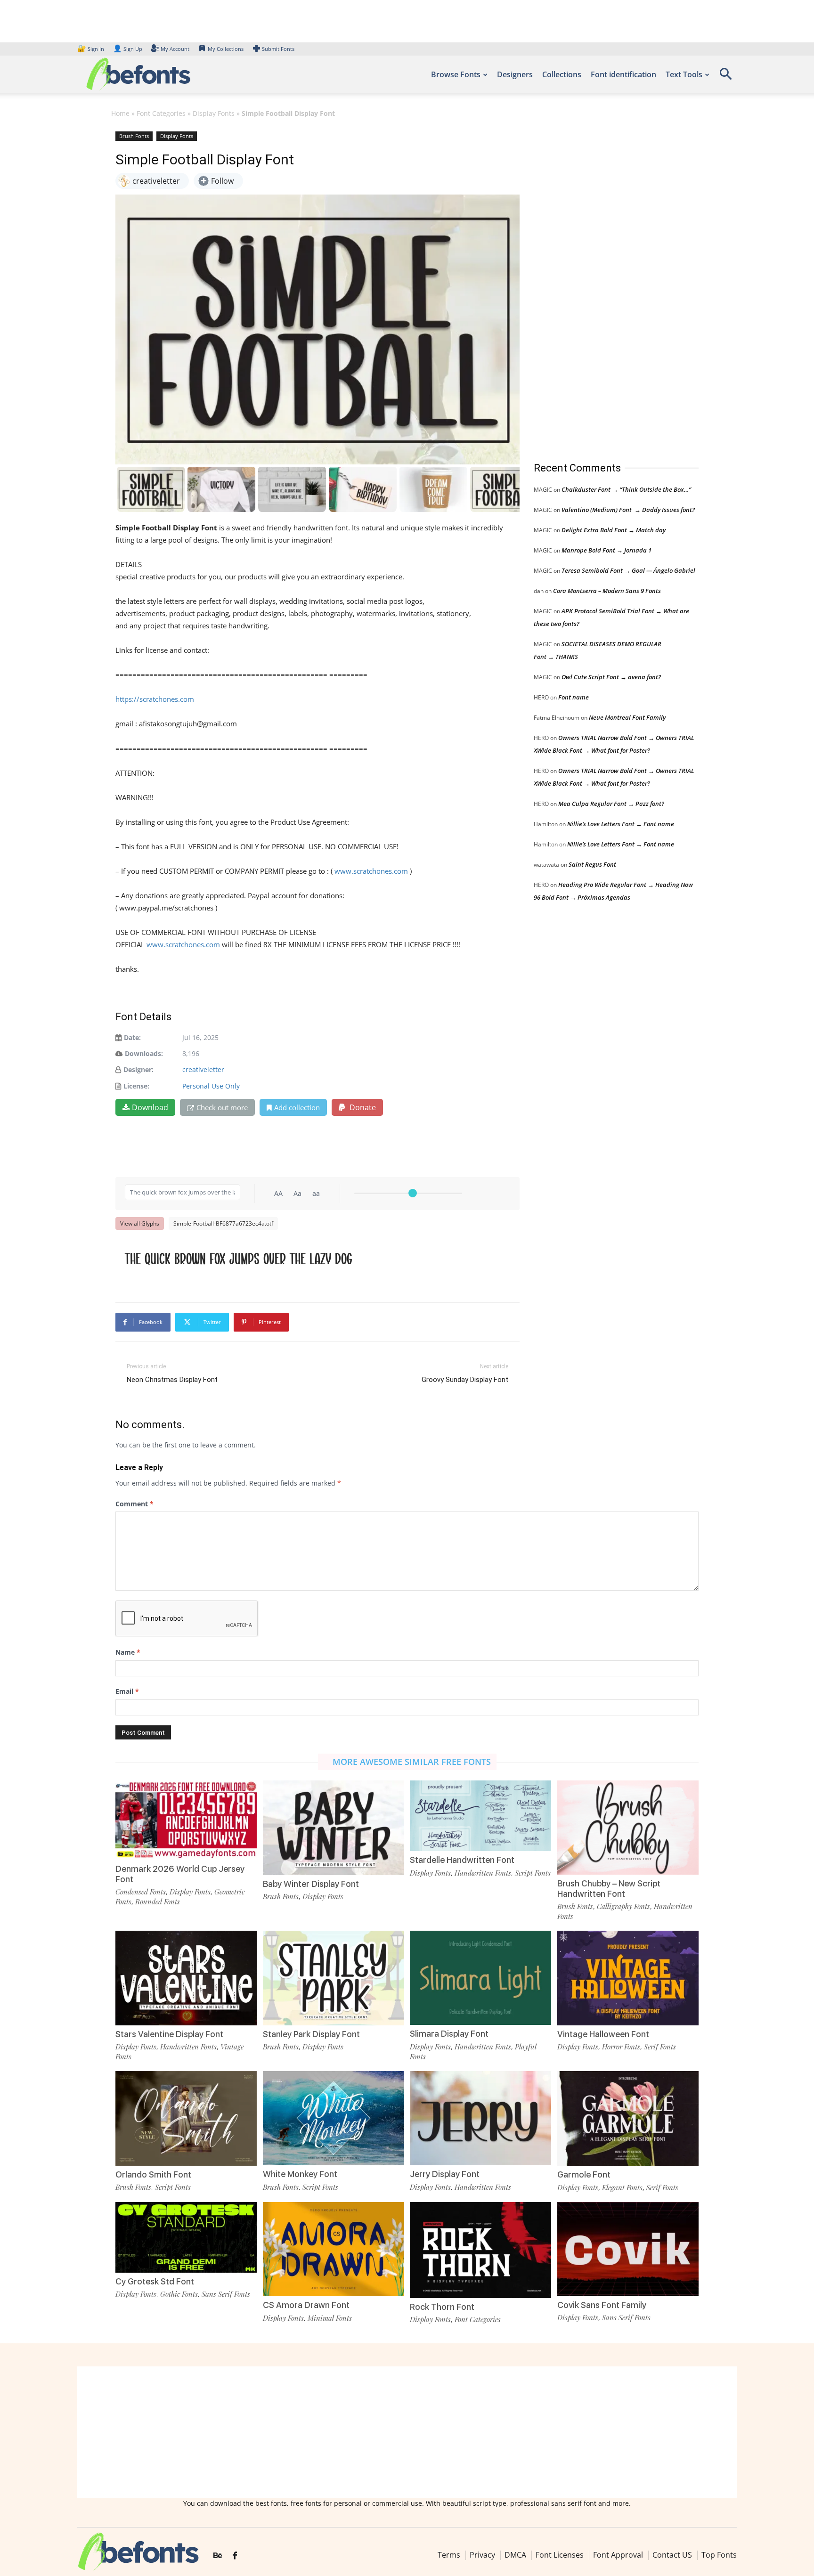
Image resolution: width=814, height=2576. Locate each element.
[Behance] (218, 2556)
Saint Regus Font (592, 864)
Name (128, 1652)
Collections (562, 74)
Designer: (138, 1069)
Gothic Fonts (179, 2294)
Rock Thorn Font (442, 2307)
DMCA (515, 2555)
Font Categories (161, 113)
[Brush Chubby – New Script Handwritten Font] (628, 1827)
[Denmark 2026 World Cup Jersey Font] (186, 1819)
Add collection (297, 1107)
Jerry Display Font (445, 2174)
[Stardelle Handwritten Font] (480, 1815)
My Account (175, 49)
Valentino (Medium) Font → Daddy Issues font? (628, 510)
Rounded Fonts (158, 1902)
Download (150, 1107)
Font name (574, 697)
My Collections (226, 49)
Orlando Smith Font (153, 2174)
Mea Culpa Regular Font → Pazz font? (611, 804)
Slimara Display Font (449, 2034)
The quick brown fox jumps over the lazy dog (239, 1258)
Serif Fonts (660, 2047)
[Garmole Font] (628, 2117)
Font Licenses (560, 2555)
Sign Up (128, 49)
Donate (362, 1107)
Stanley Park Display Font (311, 2034)
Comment (134, 1504)
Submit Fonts (278, 49)
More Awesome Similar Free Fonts (412, 1762)
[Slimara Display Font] (480, 1977)
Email (127, 1691)
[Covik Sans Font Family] (628, 2248)
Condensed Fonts (141, 1892)
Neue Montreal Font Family (627, 717)
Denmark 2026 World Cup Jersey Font (180, 1874)
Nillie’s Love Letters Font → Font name (621, 824)
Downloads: (144, 1053)
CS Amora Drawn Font (306, 2305)
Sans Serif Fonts (226, 2294)
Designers (515, 74)
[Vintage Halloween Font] (628, 1977)
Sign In (91, 49)
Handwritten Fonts (483, 1873)
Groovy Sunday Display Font (465, 1380)
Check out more (222, 1107)
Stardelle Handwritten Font (462, 1860)
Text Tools (684, 74)
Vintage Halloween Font (603, 2034)
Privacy (482, 2555)
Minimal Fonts (330, 2318)
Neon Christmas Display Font (172, 1380)
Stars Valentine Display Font (169, 2034)
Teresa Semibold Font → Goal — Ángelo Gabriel (628, 570)
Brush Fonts (134, 136)
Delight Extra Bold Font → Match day (614, 530)
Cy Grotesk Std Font (155, 2281)
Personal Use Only (211, 1086)
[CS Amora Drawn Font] (334, 2248)
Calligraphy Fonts (623, 1906)
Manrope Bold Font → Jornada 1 (606, 550)
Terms (449, 2555)
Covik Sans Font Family (602, 2305)
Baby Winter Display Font (311, 1884)
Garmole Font (584, 2174)
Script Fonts (533, 1873)
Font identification (623, 74)
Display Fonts (214, 113)
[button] (725, 77)
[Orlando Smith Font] (186, 2117)
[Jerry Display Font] (480, 2117)
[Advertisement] (604, 287)
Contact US (672, 2555)
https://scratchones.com (155, 699)
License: (136, 1086)
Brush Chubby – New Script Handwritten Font (609, 1889)
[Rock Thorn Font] (480, 2249)
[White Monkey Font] (334, 2117)
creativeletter (203, 1069)
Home (120, 113)
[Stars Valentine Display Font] (186, 1977)
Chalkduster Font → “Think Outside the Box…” (626, 489)
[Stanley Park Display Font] (334, 1977)
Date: (132, 1037)
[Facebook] (235, 2556)
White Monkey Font (300, 2174)
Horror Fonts (621, 2047)
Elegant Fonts (622, 2187)
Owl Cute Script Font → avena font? (611, 677)
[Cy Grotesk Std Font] (186, 2236)
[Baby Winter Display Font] (334, 1827)
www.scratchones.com (371, 871)
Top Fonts (719, 2555)
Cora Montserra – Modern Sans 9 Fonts (607, 591)
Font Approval (618, 2555)
